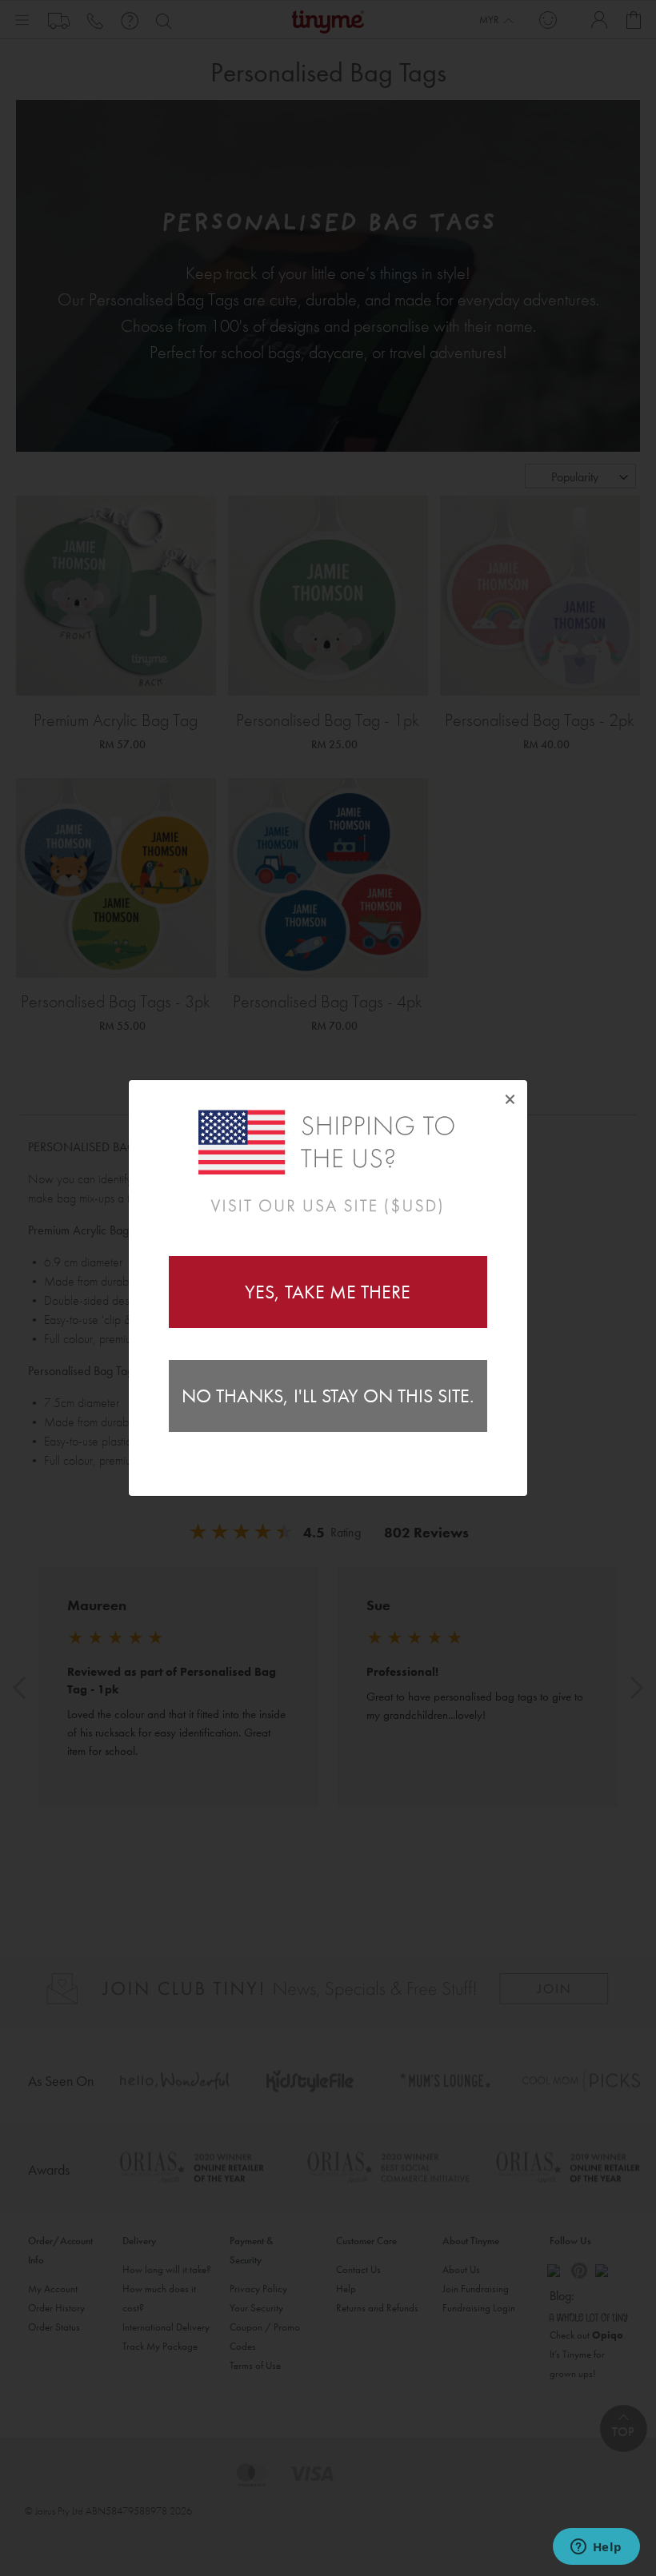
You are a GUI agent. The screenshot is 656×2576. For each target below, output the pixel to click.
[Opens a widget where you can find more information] (596, 2548)
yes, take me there (328, 1292)
